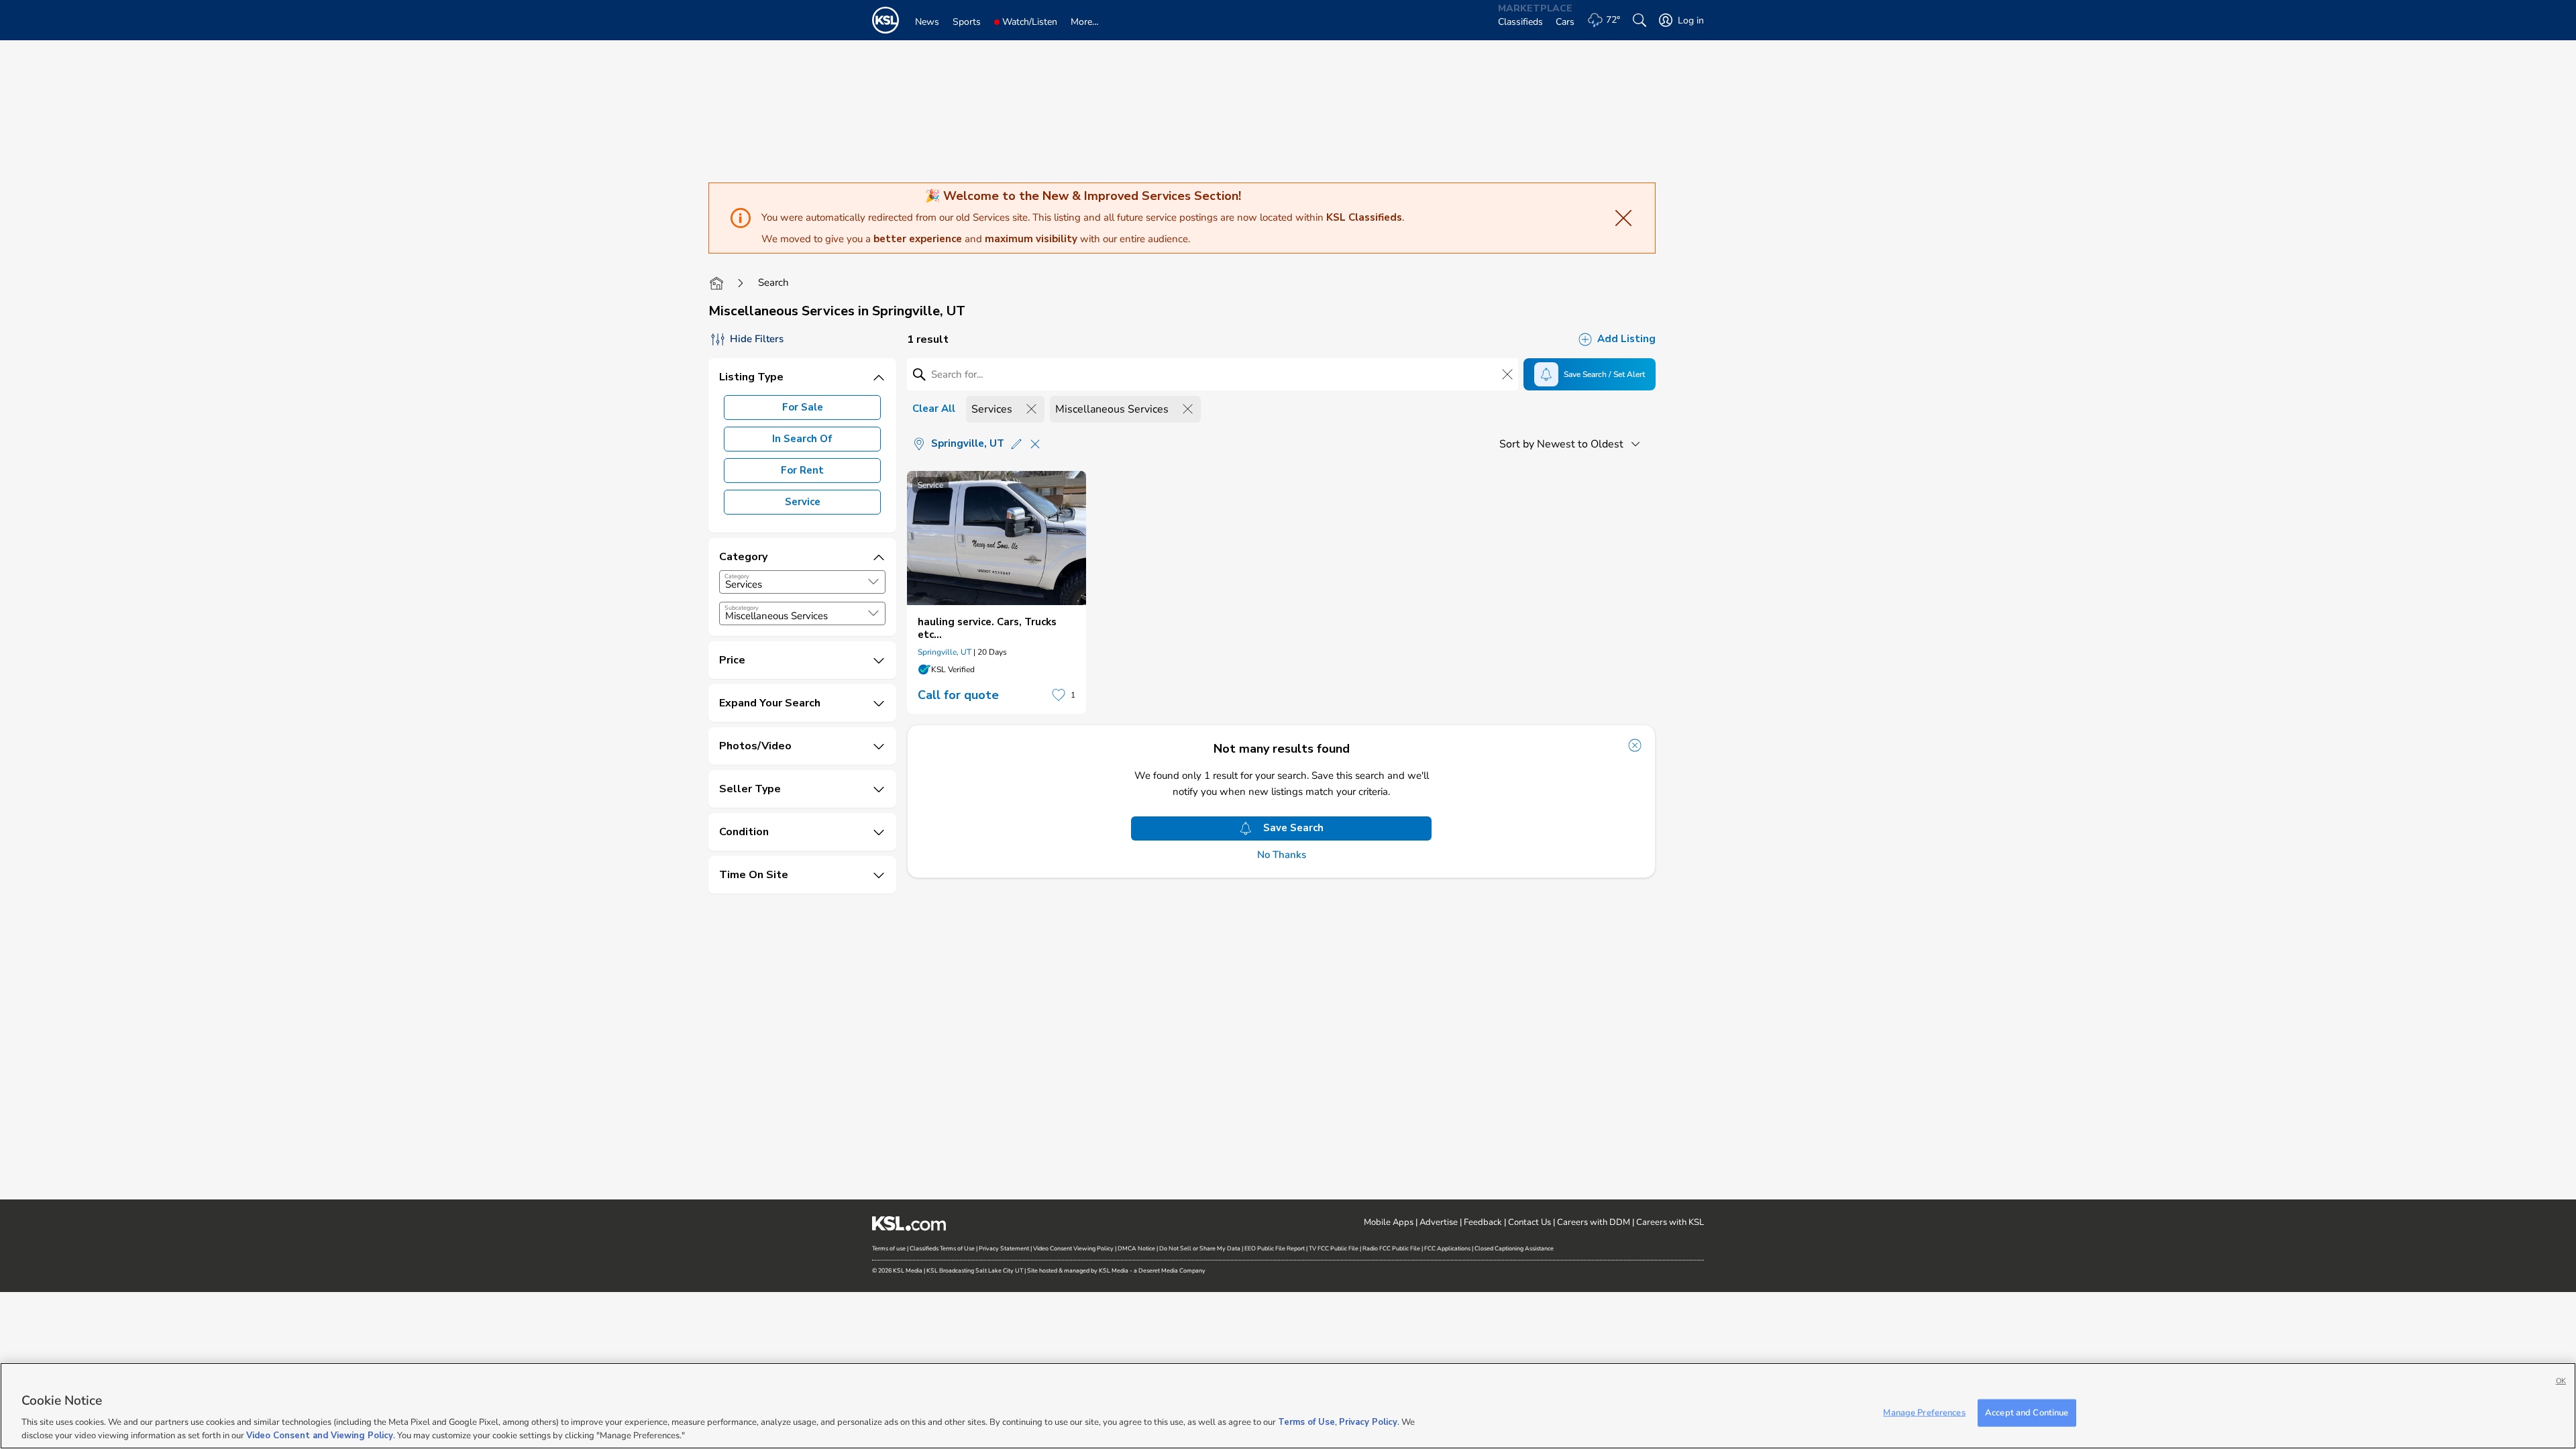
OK (2561, 1381)
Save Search (1293, 828)
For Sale (803, 407)
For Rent (802, 470)
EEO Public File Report (1275, 1248)
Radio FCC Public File (1391, 1248)
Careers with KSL (1670, 1222)
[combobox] (802, 582)
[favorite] (1059, 695)
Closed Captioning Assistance (1514, 1248)
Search (773, 282)
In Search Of (802, 439)
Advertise (1439, 1222)
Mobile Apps (1389, 1222)
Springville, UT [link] (945, 652)
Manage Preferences (1924, 1413)
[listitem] (997, 592)
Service (803, 502)
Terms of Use (1306, 1422)
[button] (873, 582)
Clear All (934, 409)
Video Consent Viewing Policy (1073, 1248)
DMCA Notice (1136, 1248)
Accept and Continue (2027, 1413)
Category (737, 576)
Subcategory (742, 608)
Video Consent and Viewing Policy (320, 1435)
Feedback (1483, 1222)
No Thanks (1282, 855)
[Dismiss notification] (1635, 745)
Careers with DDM (1594, 1222)
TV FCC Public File (1334, 1248)
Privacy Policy (1368, 1422)
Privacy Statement (1004, 1248)
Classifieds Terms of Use (942, 1248)
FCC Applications (1447, 1248)
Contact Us (1529, 1222)
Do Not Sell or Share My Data (1200, 1248)
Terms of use (889, 1248)
